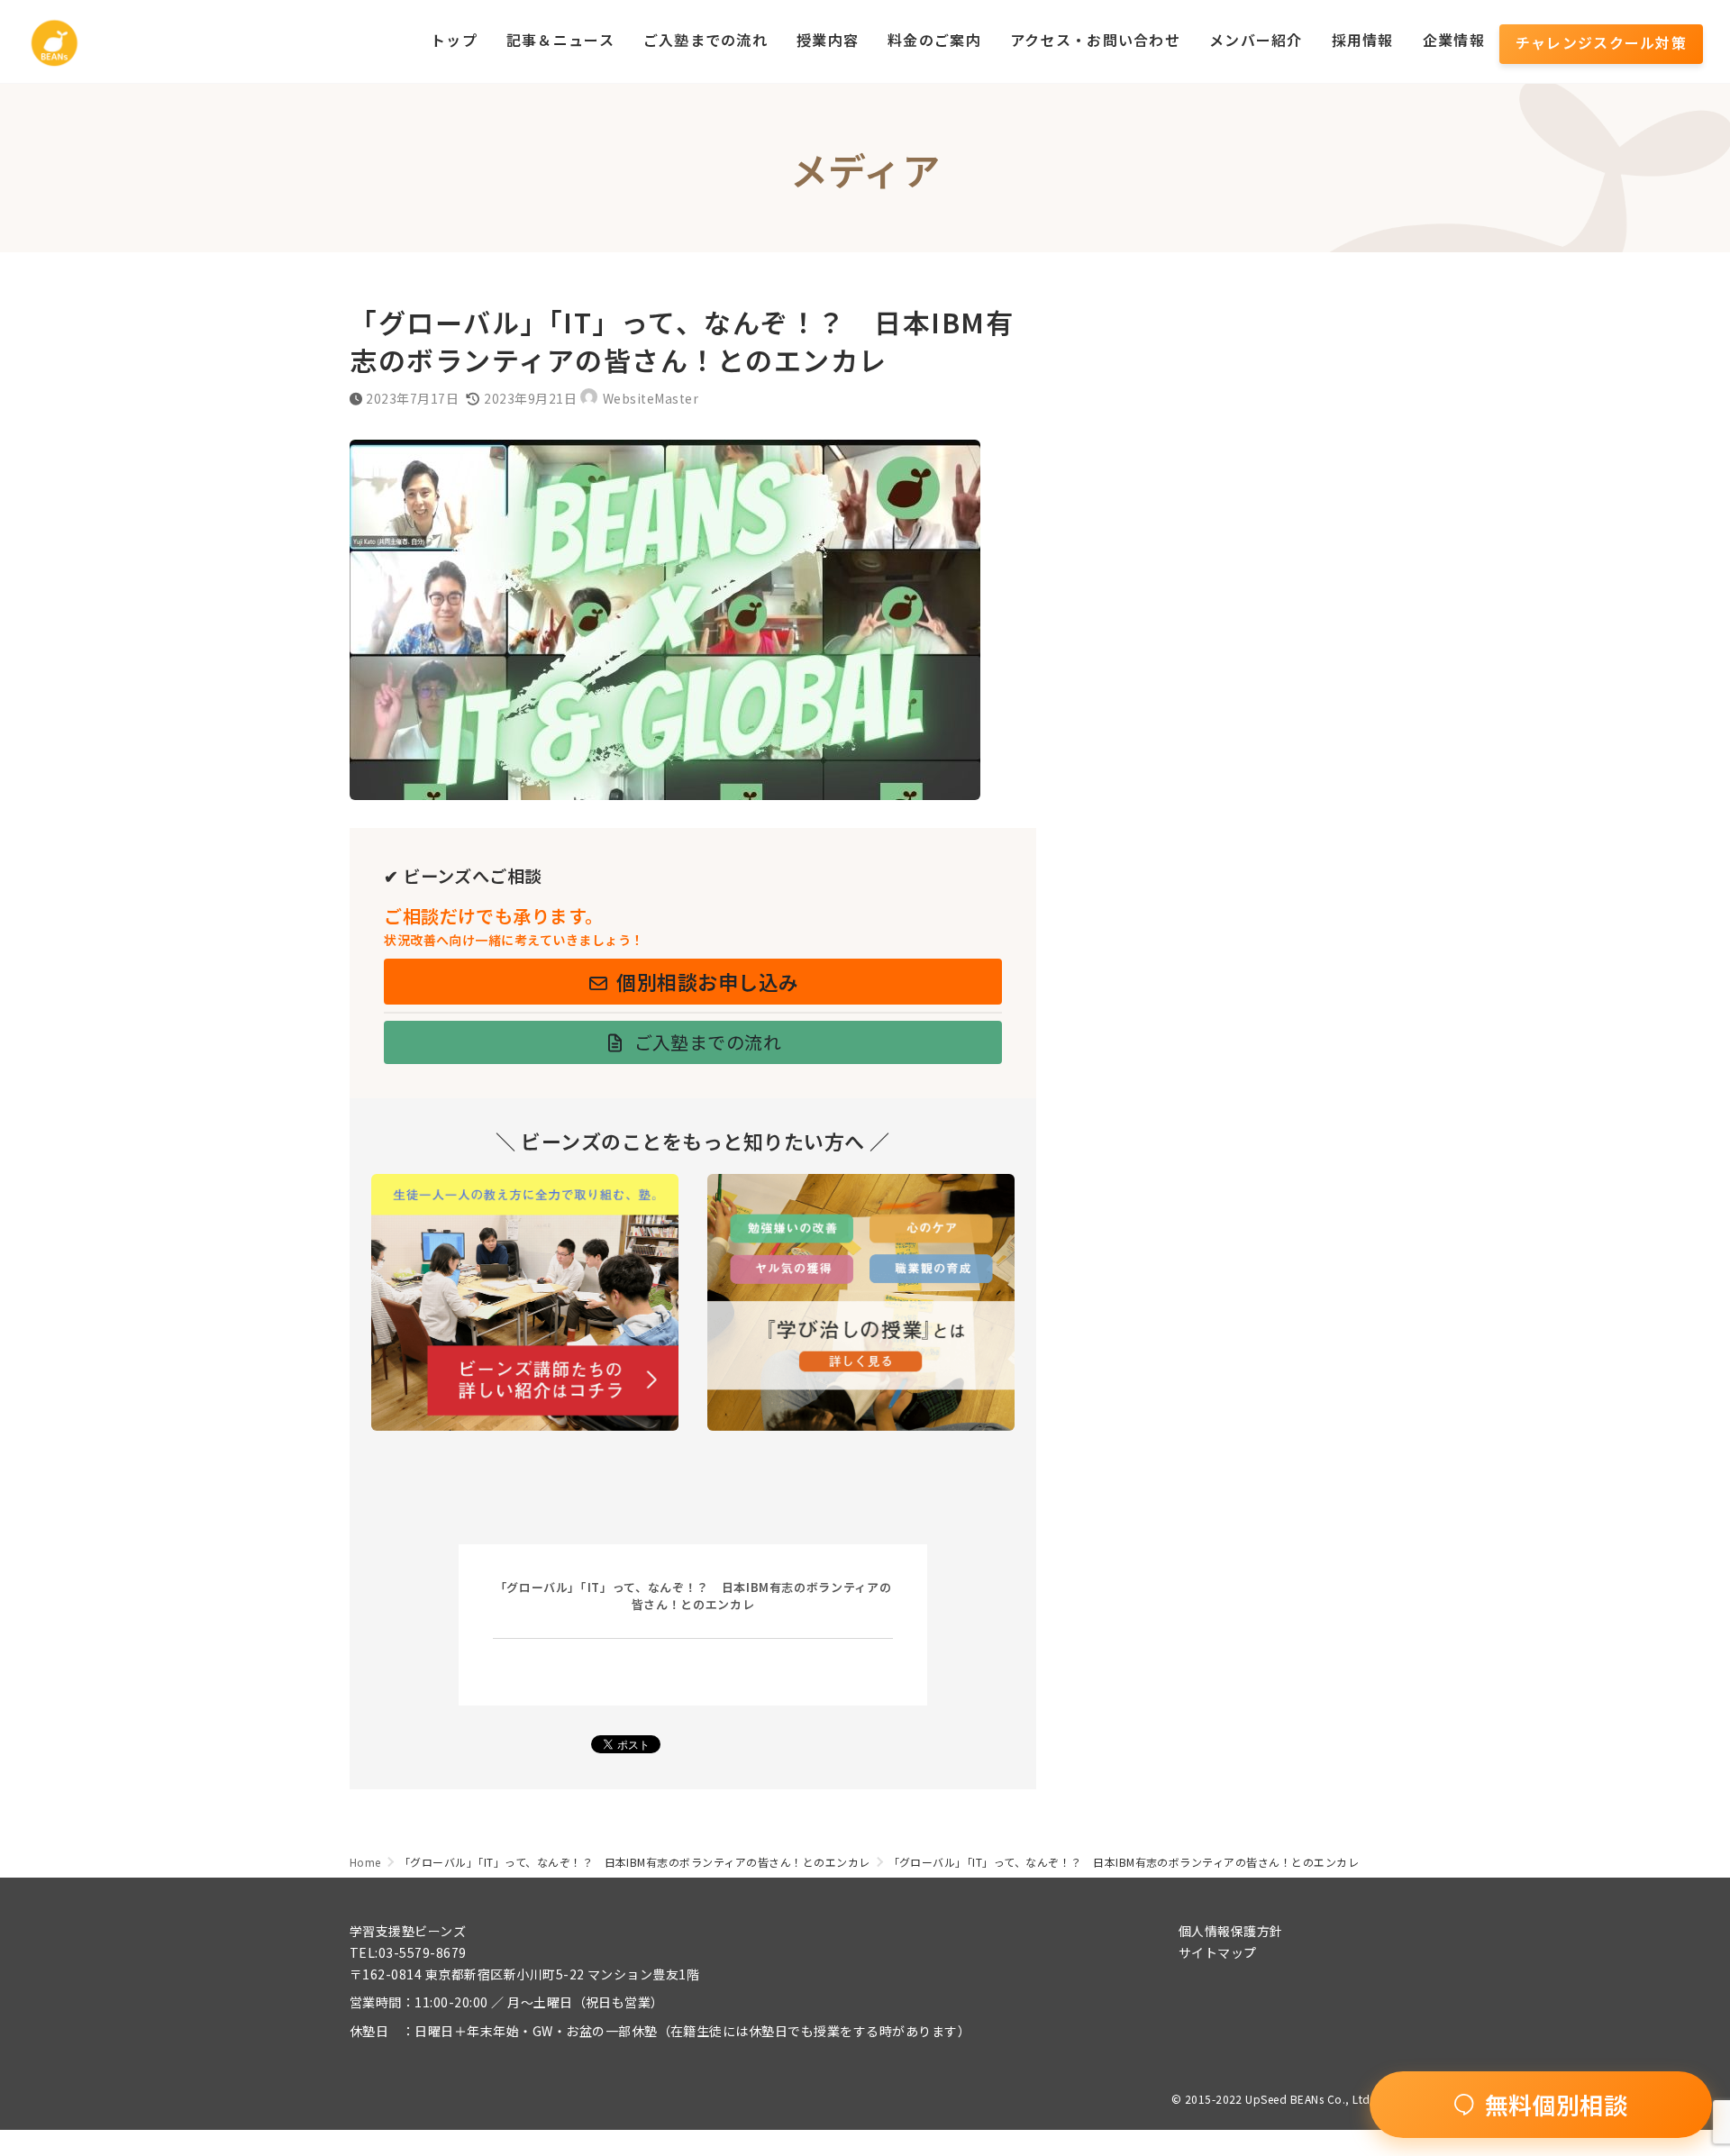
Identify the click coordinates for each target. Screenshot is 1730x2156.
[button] (693, 982)
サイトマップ (1218, 1952)
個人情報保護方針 (1231, 1931)
